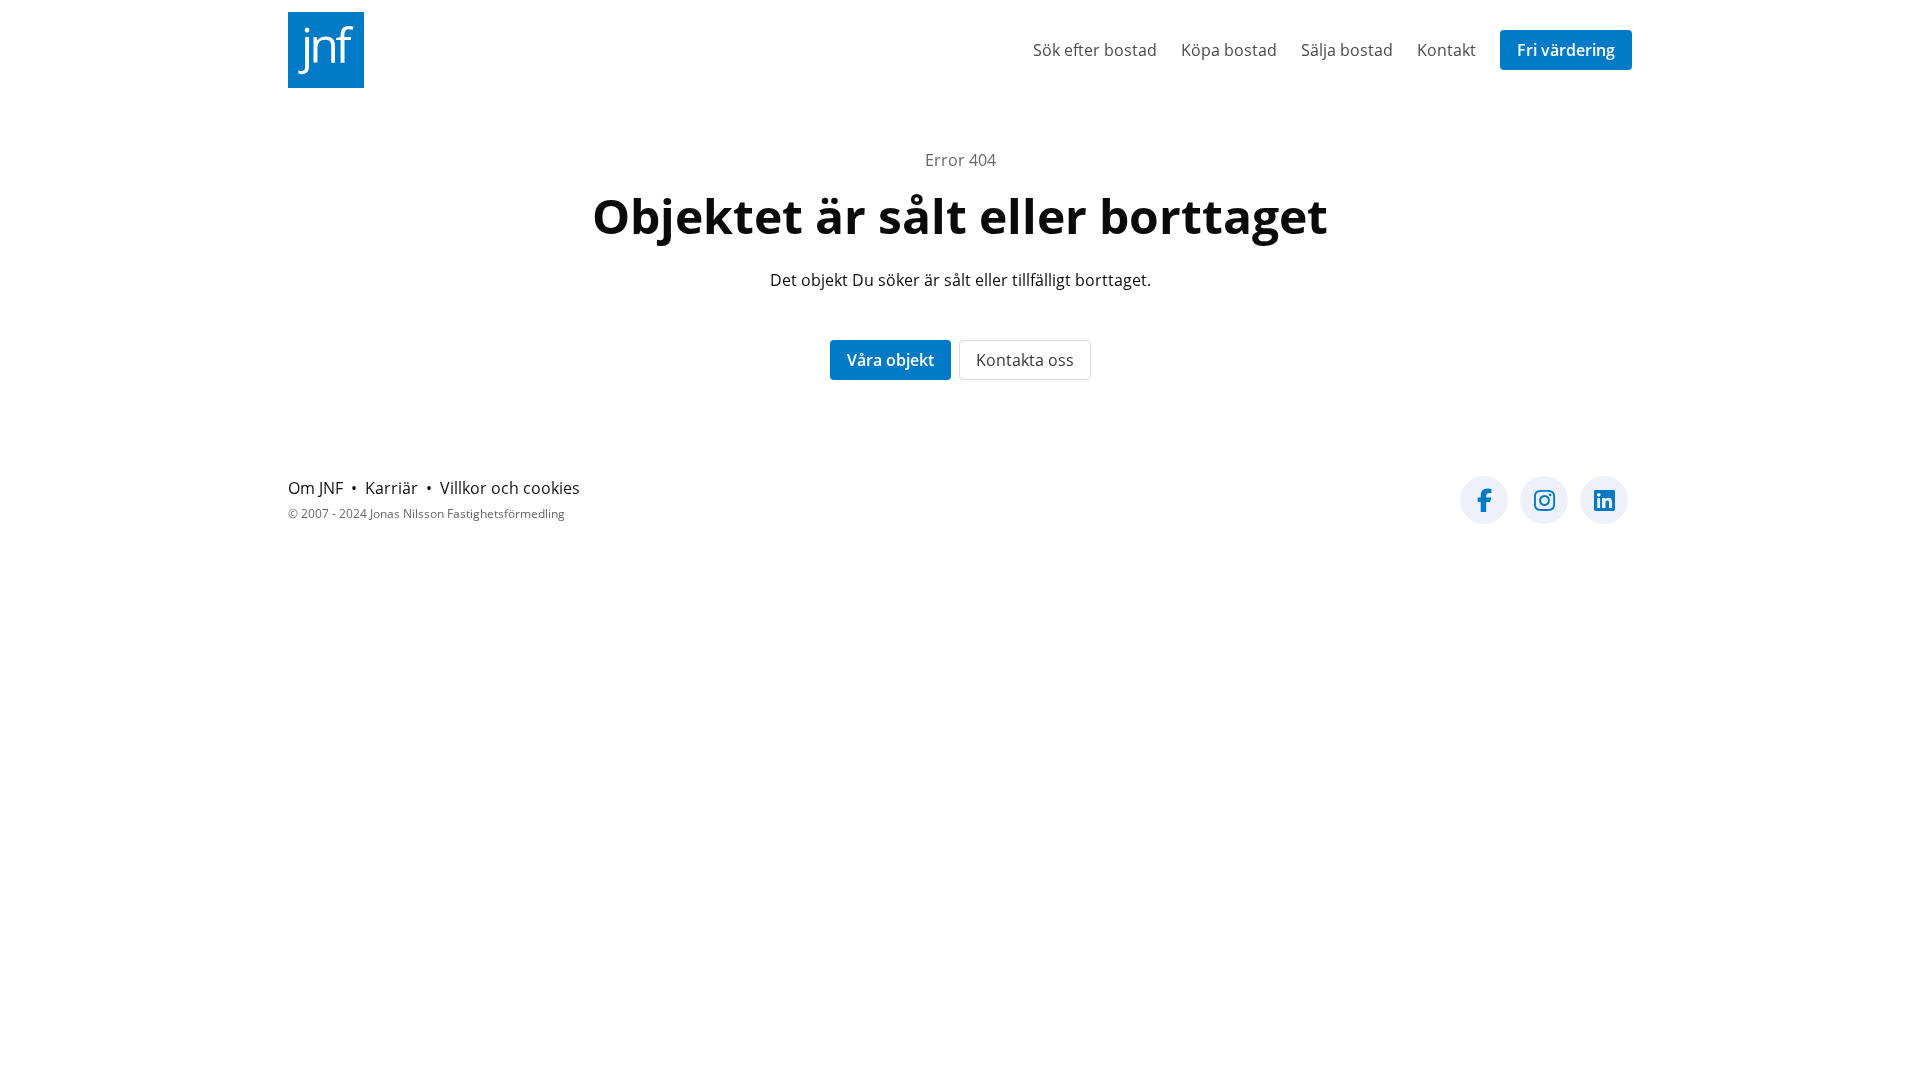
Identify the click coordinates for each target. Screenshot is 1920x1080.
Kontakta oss (1025, 360)
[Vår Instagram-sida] (1544, 512)
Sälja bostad (1347, 50)
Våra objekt (890, 360)
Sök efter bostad (1095, 50)
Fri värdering (1566, 50)
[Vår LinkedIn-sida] (1604, 512)
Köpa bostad (1229, 50)
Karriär (391, 488)
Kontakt (1446, 50)
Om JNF (315, 488)
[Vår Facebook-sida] (1484, 512)
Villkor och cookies (510, 488)
